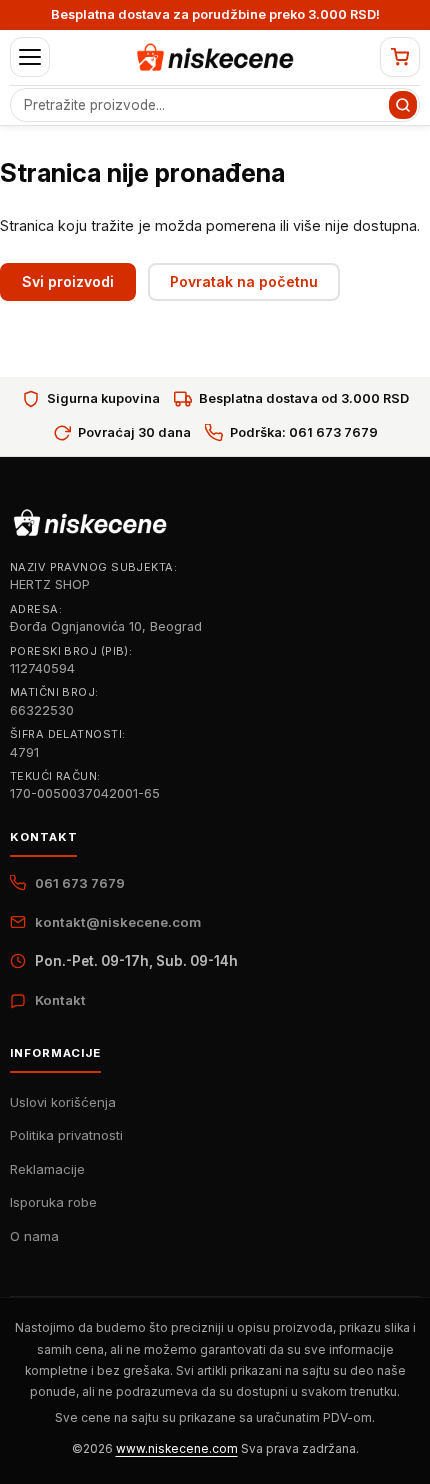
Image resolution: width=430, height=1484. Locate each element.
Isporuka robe (53, 1202)
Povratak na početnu (244, 281)
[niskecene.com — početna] (215, 57)
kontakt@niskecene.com (118, 922)
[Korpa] (400, 57)
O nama (34, 1236)
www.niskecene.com (177, 1449)
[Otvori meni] (30, 57)
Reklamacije (47, 1169)
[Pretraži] (403, 105)
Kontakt (60, 1000)
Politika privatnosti (66, 1135)
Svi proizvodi (68, 281)
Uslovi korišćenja (63, 1102)
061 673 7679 (80, 883)
